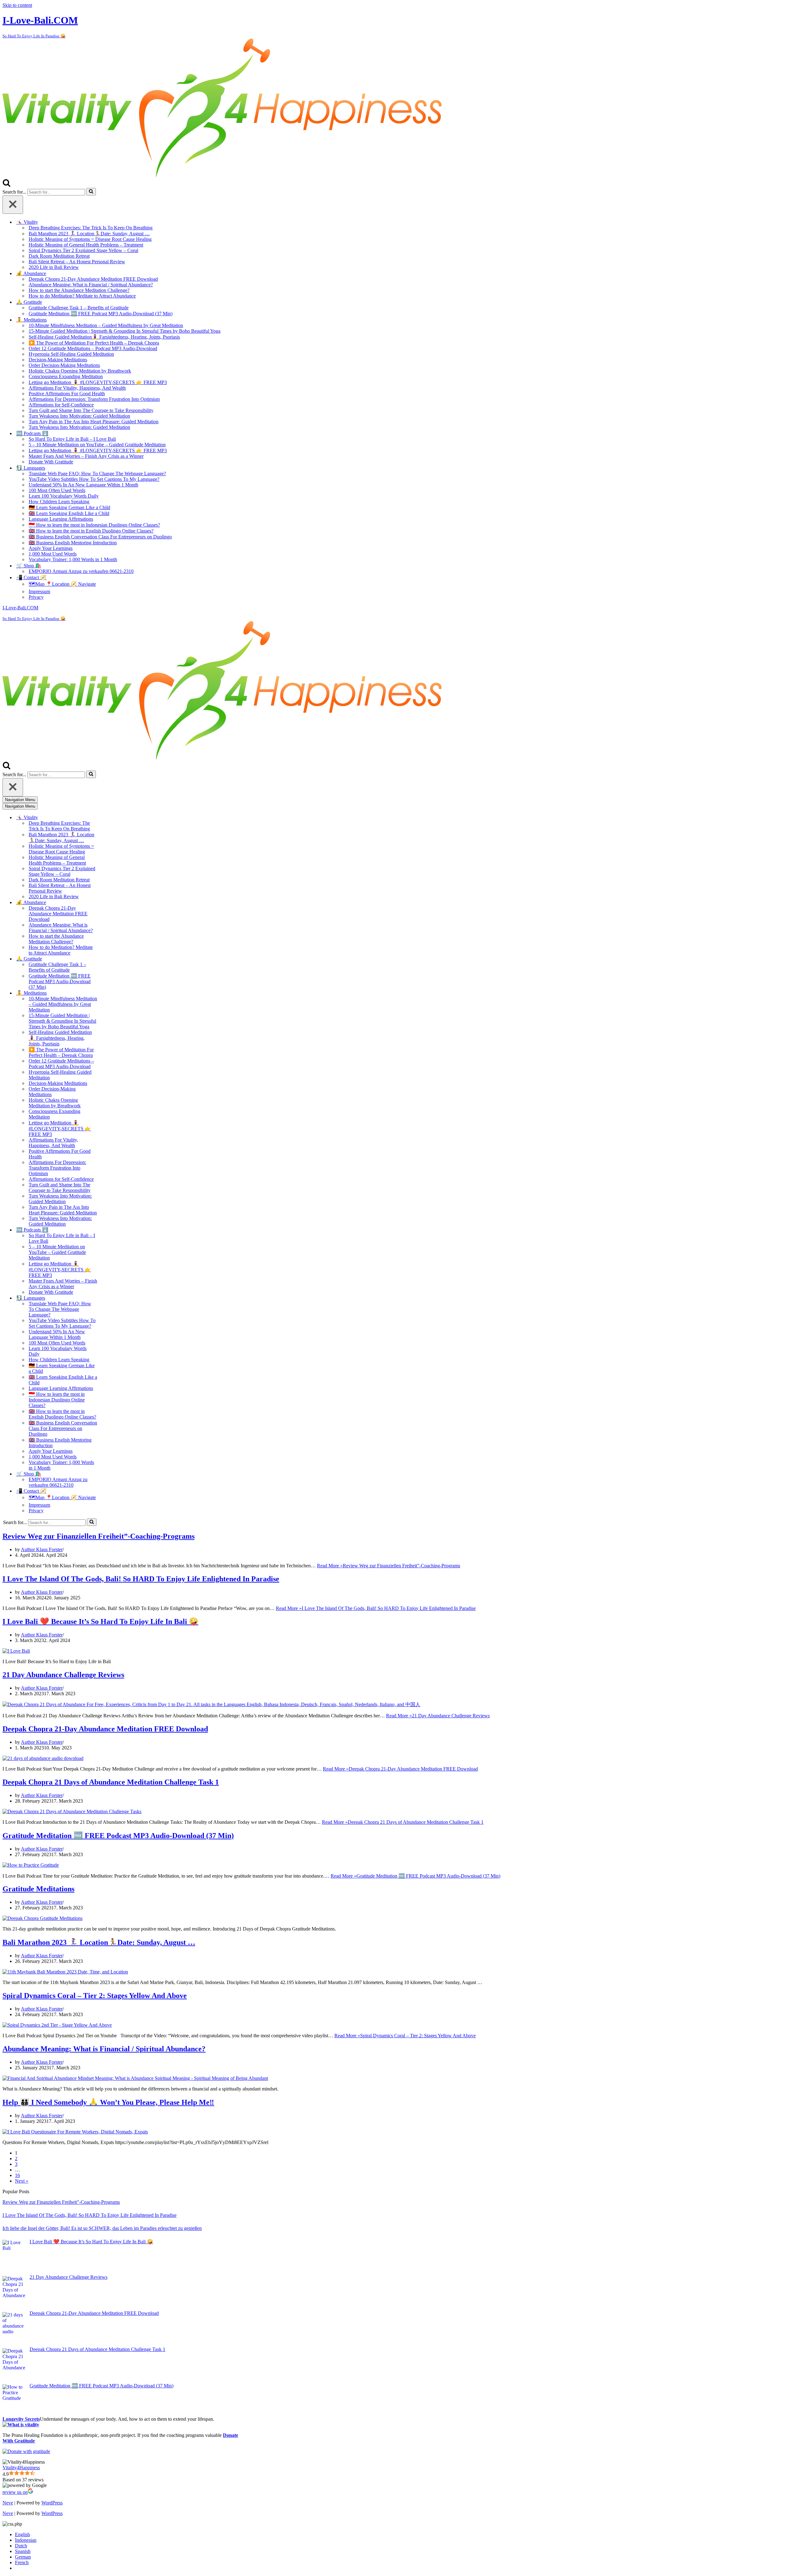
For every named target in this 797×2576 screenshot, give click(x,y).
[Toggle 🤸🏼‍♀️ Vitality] (111, 817)
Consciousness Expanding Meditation (66, 376)
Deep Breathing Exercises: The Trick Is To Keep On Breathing (91, 228)
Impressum (39, 591)
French (22, 2562)
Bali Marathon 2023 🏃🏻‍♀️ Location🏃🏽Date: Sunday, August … (89, 234)
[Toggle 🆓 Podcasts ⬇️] (111, 1230)
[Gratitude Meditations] (42, 1918)
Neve (8, 2503)
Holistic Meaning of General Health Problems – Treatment (86, 245)
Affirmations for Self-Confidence (61, 405)
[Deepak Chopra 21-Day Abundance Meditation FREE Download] (43, 1758)
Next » (22, 2181)
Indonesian (26, 2540)
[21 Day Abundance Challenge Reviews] (211, 1704)
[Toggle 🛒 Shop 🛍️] (111, 1474)
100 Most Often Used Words (57, 490)
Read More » (389, 1566)
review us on (15, 2492)
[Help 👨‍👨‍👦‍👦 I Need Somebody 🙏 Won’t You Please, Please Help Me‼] (75, 2132)
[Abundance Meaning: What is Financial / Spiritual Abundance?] (135, 2078)
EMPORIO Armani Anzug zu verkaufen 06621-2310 (81, 571)
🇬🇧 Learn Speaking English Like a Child (69, 513)
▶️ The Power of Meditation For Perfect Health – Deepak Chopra (94, 343)
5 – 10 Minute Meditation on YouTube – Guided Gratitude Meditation (97, 445)
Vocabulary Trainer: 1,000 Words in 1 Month (73, 559)
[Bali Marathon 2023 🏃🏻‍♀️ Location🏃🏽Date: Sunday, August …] (65, 1972)
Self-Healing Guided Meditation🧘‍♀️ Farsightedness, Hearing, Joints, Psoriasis (104, 337)
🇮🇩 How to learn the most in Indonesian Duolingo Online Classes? (94, 525)
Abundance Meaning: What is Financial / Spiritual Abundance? (91, 285)
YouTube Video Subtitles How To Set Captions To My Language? (94, 479)
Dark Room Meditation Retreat (59, 256)
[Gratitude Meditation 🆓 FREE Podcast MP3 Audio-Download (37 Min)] (31, 1865)
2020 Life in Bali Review (54, 267)
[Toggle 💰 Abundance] (111, 902)
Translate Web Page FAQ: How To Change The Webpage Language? (97, 474)
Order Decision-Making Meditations (64, 365)
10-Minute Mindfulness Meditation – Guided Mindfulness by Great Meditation (106, 325)
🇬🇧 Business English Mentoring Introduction (73, 543)
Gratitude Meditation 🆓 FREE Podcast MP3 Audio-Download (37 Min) (101, 314)
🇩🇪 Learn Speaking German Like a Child (69, 507)
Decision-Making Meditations (58, 360)
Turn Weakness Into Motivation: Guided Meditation (79, 416)
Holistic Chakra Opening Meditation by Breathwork (80, 371)
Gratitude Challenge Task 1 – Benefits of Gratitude (79, 308)
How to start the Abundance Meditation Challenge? (79, 290)
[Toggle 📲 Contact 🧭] (111, 1491)
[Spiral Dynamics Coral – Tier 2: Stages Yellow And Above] (57, 2025)
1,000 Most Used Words (53, 554)
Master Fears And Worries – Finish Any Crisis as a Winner (86, 456)
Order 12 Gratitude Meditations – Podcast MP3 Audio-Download (93, 348)
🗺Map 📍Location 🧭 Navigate (62, 584)
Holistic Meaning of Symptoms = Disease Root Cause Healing (90, 239)
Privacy (36, 597)
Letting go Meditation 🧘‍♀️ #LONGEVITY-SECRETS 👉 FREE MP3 (98, 382)
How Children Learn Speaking (59, 502)
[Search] (7, 185)
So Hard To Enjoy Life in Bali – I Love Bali (72, 439)
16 (17, 2175)
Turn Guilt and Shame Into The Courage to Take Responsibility (91, 410)
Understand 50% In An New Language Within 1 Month (83, 485)
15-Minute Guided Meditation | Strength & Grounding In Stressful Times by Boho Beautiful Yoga (125, 331)
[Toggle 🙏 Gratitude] (111, 959)
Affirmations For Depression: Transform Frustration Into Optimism (94, 399)
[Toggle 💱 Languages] (111, 1298)
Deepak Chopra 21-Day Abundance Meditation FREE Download (93, 279)
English (22, 2534)
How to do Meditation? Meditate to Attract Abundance (82, 296)
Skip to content (17, 5)
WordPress (52, 2503)
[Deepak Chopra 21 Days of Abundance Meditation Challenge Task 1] (72, 1811)
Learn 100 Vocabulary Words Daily (64, 496)
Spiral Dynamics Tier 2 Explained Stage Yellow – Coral (83, 250)
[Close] (13, 205)
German (23, 2557)
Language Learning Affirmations (61, 519)
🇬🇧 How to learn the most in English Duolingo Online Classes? (91, 531)
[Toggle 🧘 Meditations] (111, 993)
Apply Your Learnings (51, 548)
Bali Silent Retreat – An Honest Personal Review (77, 262)
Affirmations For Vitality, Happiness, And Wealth (77, 388)
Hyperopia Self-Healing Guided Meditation (71, 354)
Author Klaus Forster (42, 1549)
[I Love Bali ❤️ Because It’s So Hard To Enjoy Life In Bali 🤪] (16, 1651)
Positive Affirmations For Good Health (67, 394)
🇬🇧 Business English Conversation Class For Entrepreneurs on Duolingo (100, 537)
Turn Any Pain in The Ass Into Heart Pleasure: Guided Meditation (94, 422)
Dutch (21, 2546)
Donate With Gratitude (51, 462)
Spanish (23, 2551)
